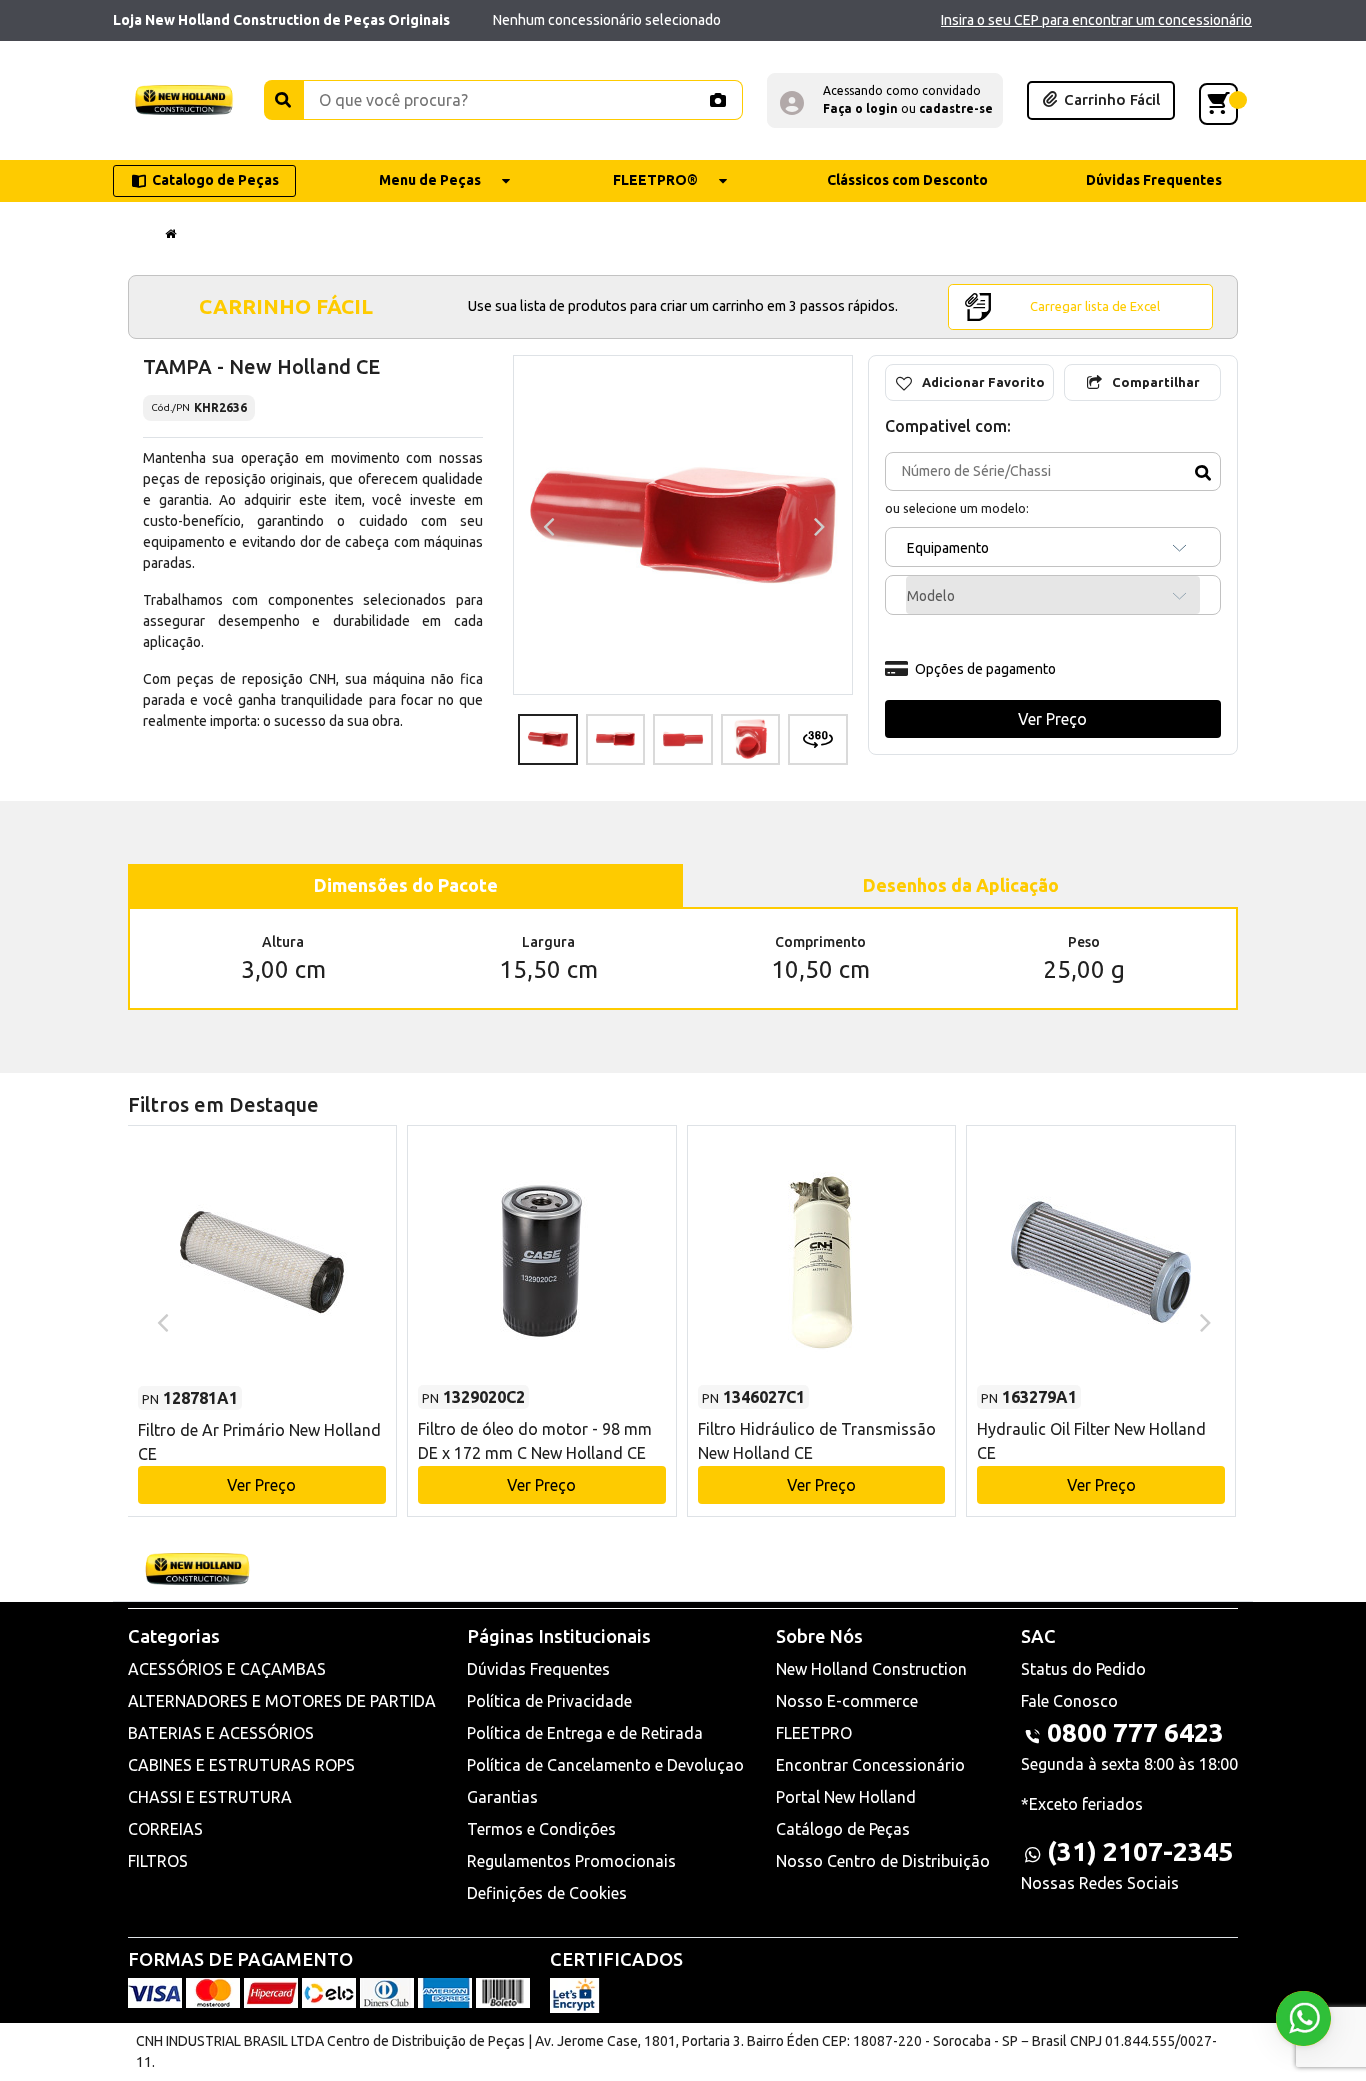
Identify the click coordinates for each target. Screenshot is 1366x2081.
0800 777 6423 (1135, 1732)
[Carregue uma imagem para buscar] (717, 100)
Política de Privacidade (549, 1701)
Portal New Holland (846, 1797)
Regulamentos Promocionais (571, 1861)
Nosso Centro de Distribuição (883, 1861)
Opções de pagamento (985, 669)
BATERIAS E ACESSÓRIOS (221, 1733)
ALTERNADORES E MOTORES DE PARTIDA (282, 1701)
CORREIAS (165, 1829)
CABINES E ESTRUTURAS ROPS (241, 1765)
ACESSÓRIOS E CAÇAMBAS (227, 1669)
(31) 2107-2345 (1140, 1851)
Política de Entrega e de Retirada (585, 1733)
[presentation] (546, 525)
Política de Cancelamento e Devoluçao (605, 1765)
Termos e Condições (541, 1829)
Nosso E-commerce (847, 1701)
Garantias (502, 1797)
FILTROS (158, 1861)
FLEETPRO (814, 1733)
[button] (885, 100)
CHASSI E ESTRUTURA (210, 1797)
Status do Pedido (1083, 1669)
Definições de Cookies (547, 1893)
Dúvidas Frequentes (538, 1669)
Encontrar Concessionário (870, 1765)
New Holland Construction (871, 1669)
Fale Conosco (1069, 1701)
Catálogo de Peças (843, 1829)
